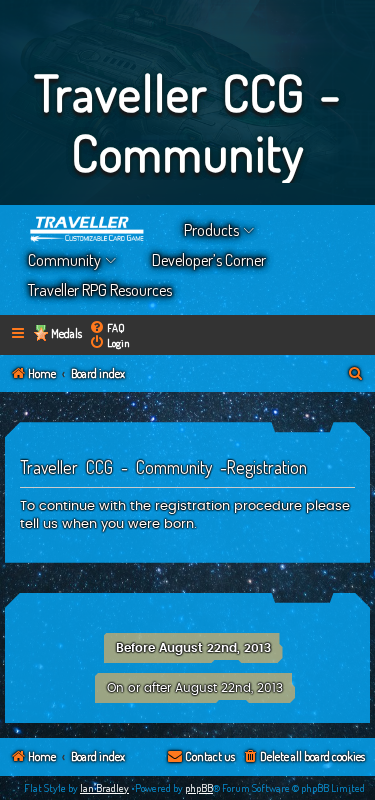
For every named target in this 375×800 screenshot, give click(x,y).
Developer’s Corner (209, 260)
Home (88, 230)
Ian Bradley (104, 788)
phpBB (199, 788)
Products (211, 230)
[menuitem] (107, 327)
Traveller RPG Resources (100, 290)
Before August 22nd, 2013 (193, 648)
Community (64, 260)
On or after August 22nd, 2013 (195, 688)
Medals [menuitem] (66, 333)
